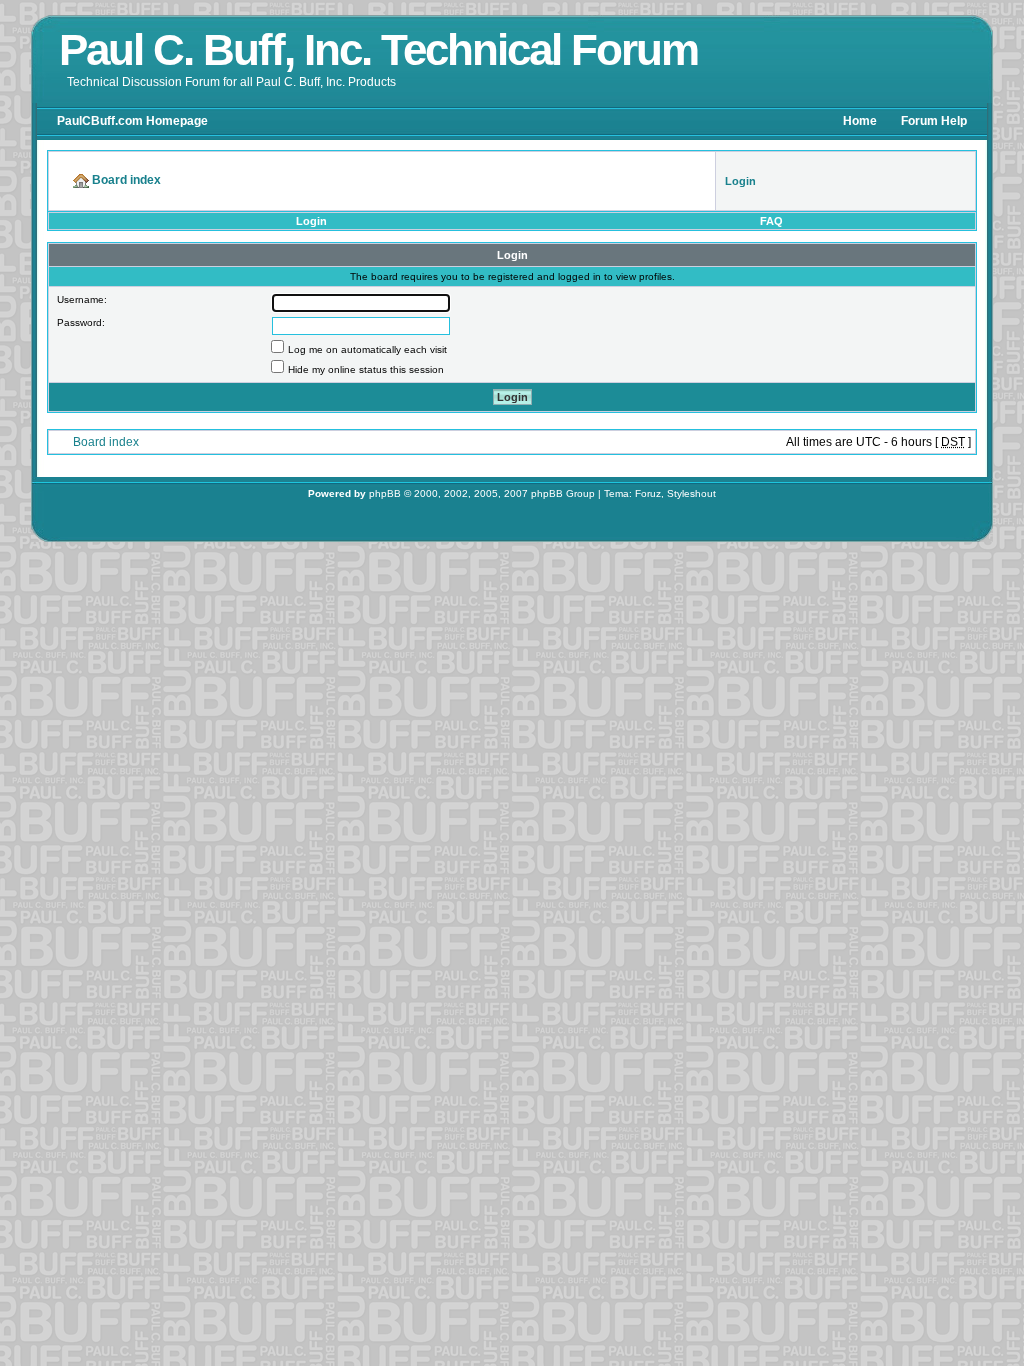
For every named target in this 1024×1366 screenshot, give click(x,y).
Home (860, 121)
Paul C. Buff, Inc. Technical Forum (378, 49)
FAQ (771, 221)
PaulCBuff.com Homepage (132, 121)
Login (311, 221)
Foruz (648, 493)
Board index (106, 442)
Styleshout (691, 493)
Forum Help (934, 121)
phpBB (385, 493)
